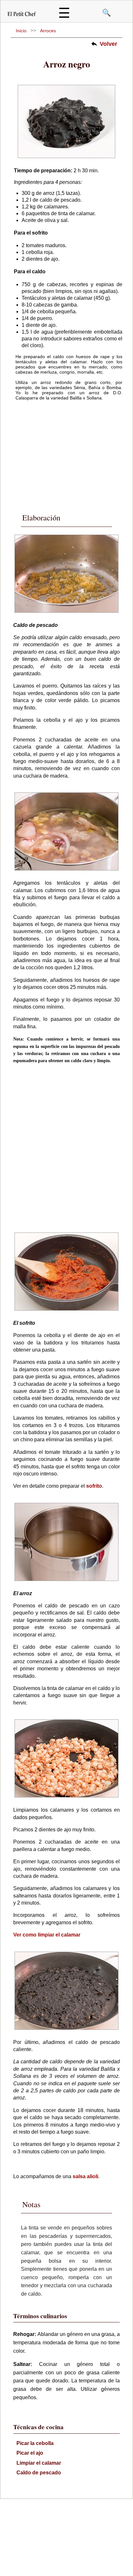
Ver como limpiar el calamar (47, 1935)
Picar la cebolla (35, 2443)
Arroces (48, 31)
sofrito (94, 1486)
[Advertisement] (66, 452)
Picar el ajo (30, 2453)
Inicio (21, 31)
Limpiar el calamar (39, 2463)
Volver (108, 44)
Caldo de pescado (39, 2473)
